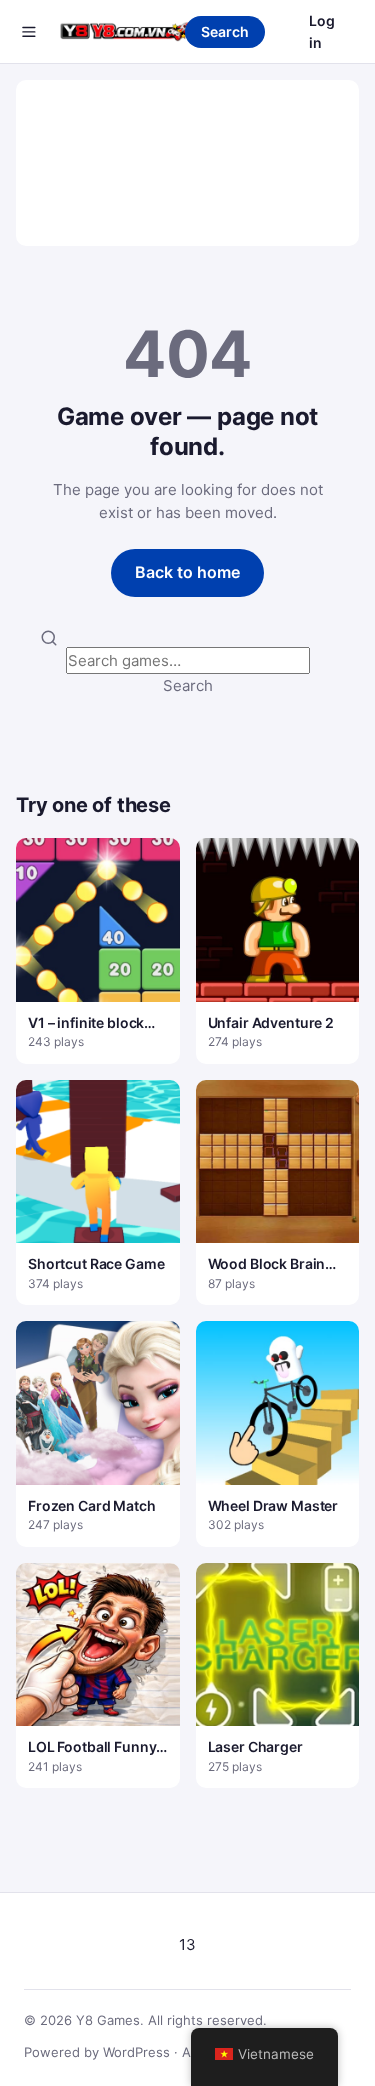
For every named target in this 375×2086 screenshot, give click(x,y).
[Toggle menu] (29, 32)
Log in (322, 31)
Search (225, 31)
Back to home (187, 572)
